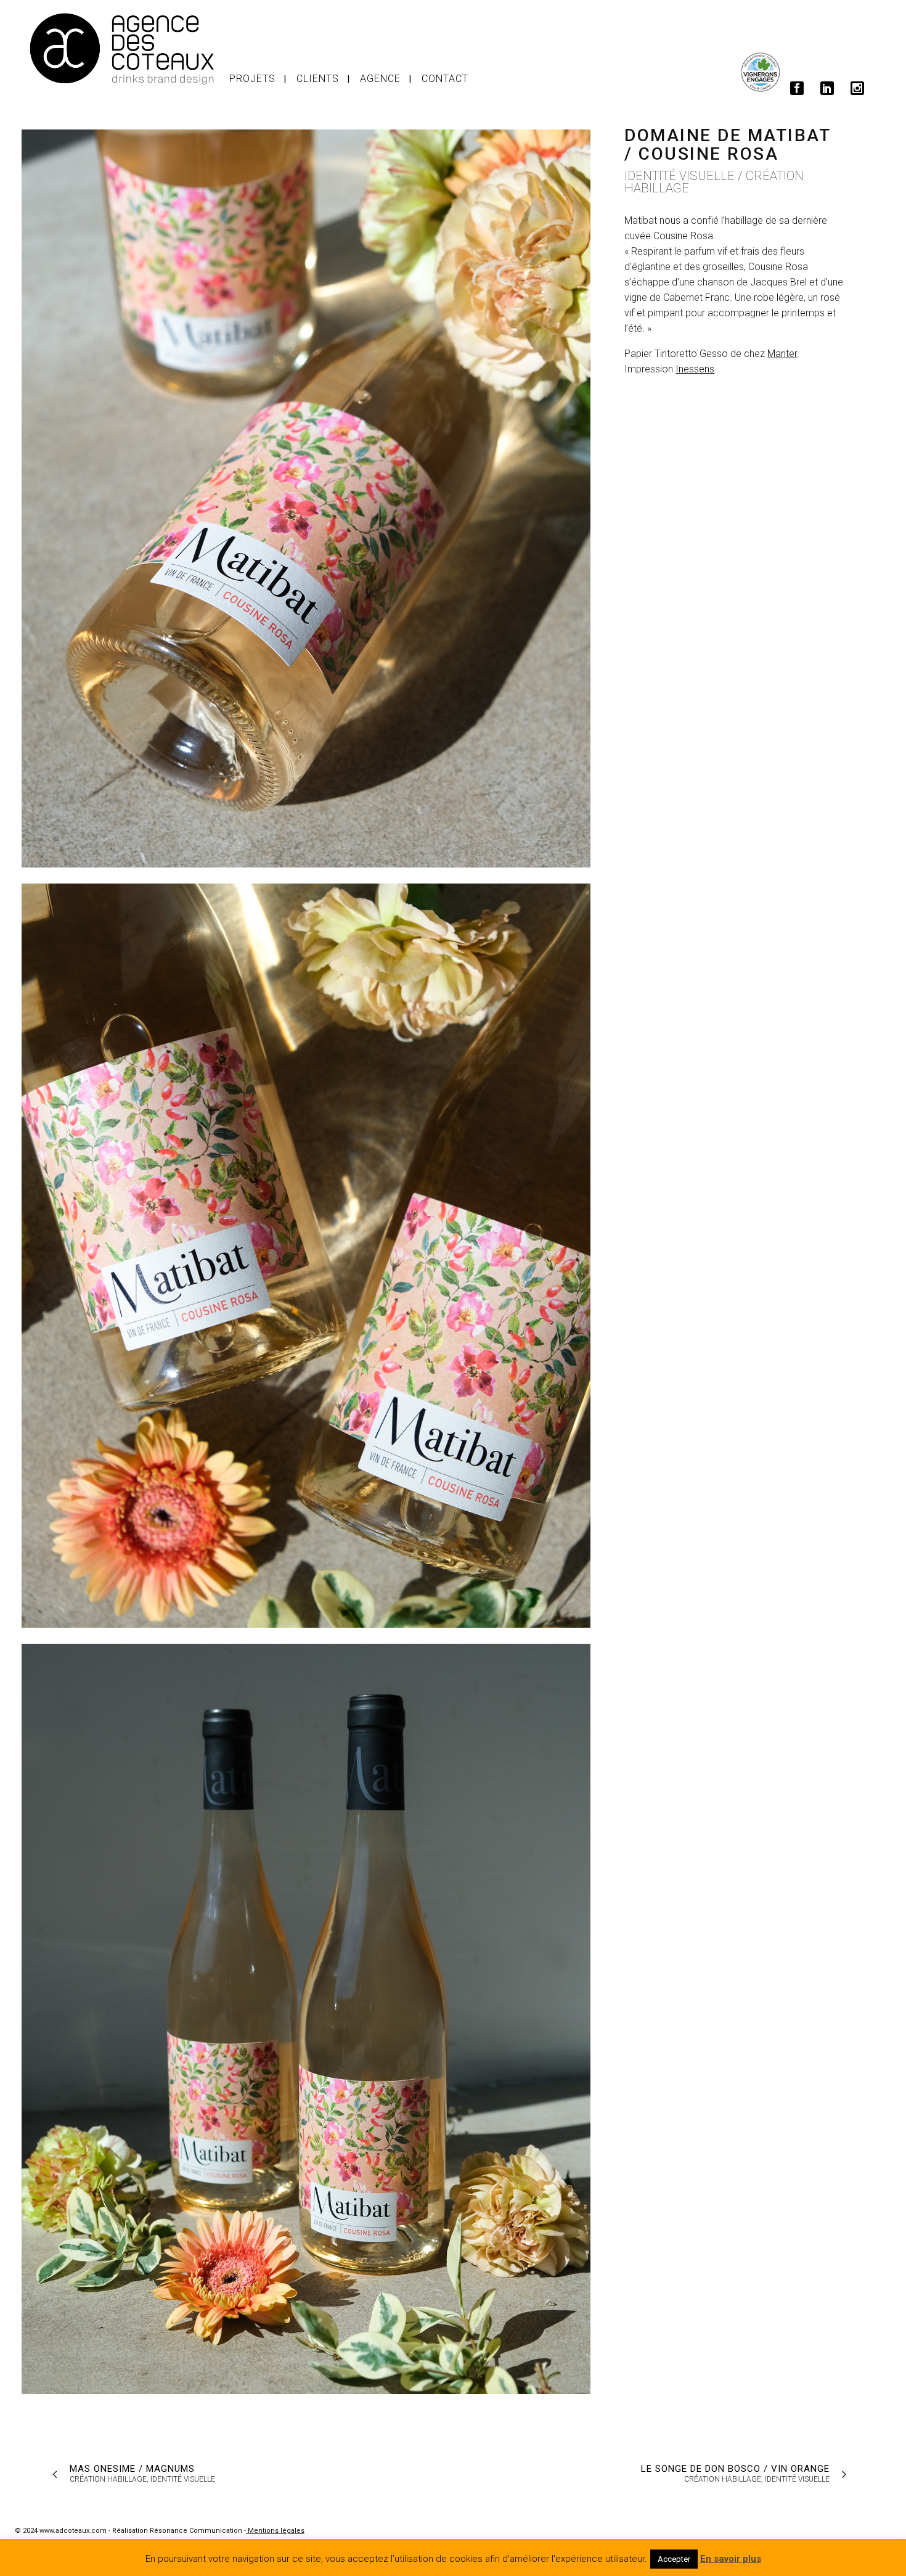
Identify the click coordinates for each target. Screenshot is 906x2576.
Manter (782, 354)
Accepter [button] (674, 2559)
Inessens (695, 369)
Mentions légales (275, 2531)
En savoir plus (731, 2559)
